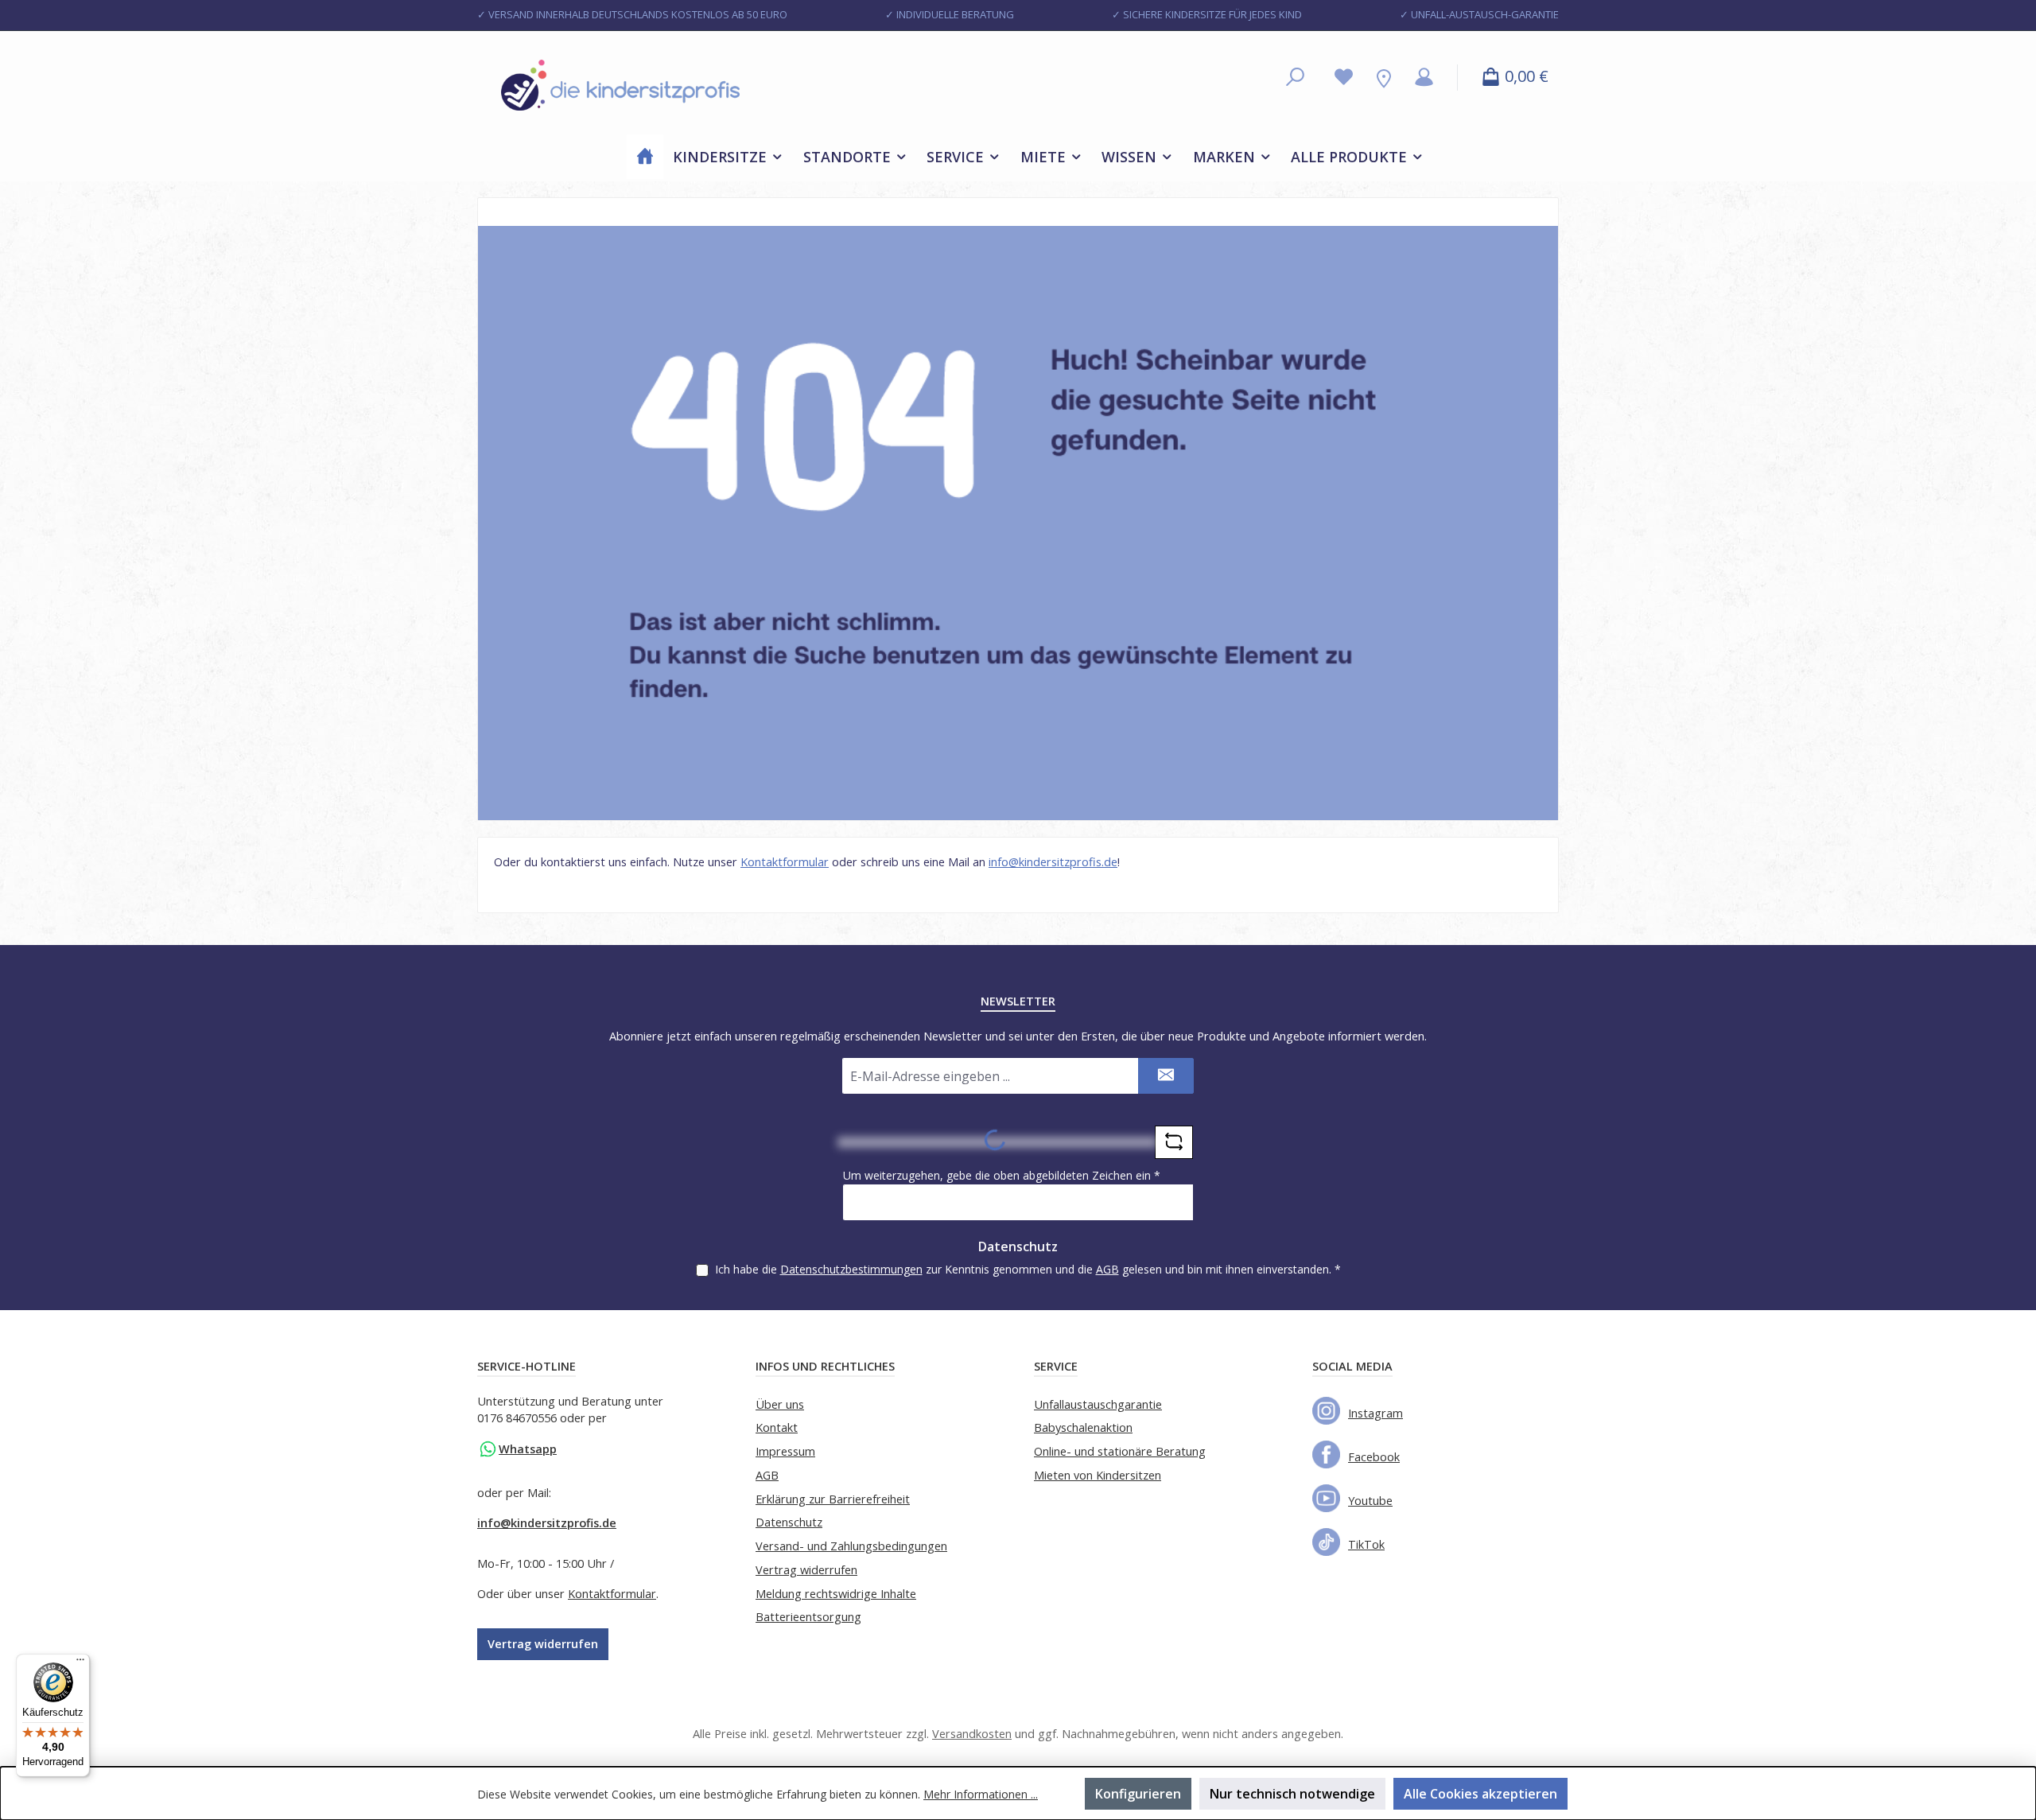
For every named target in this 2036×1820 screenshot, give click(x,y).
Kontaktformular (785, 862)
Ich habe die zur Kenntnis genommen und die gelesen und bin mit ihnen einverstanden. (1028, 1269)
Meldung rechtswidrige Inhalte (836, 1594)
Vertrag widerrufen (543, 1644)
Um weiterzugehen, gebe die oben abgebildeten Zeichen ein (1002, 1175)
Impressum (785, 1451)
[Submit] (1166, 1076)
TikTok (1366, 1544)
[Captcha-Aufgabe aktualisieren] (1174, 1142)
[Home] (645, 157)
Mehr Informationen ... (981, 1794)
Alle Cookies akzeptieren (1480, 1794)
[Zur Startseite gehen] (620, 86)
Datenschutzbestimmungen (851, 1269)
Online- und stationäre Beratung (1120, 1451)
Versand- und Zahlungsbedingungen (851, 1546)
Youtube (1370, 1501)
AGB (1107, 1269)
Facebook (1374, 1457)
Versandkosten (972, 1734)
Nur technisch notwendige (1292, 1794)
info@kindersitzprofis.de (1053, 862)
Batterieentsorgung (808, 1617)
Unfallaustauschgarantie (1098, 1404)
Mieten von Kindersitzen (1098, 1475)
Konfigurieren (1138, 1794)
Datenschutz (789, 1522)
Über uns (780, 1404)
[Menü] (80, 1663)
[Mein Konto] (1424, 78)
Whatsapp (528, 1449)
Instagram (1375, 1413)
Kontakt (777, 1427)
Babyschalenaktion (1083, 1427)
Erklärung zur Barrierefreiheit (833, 1499)
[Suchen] (1295, 78)
